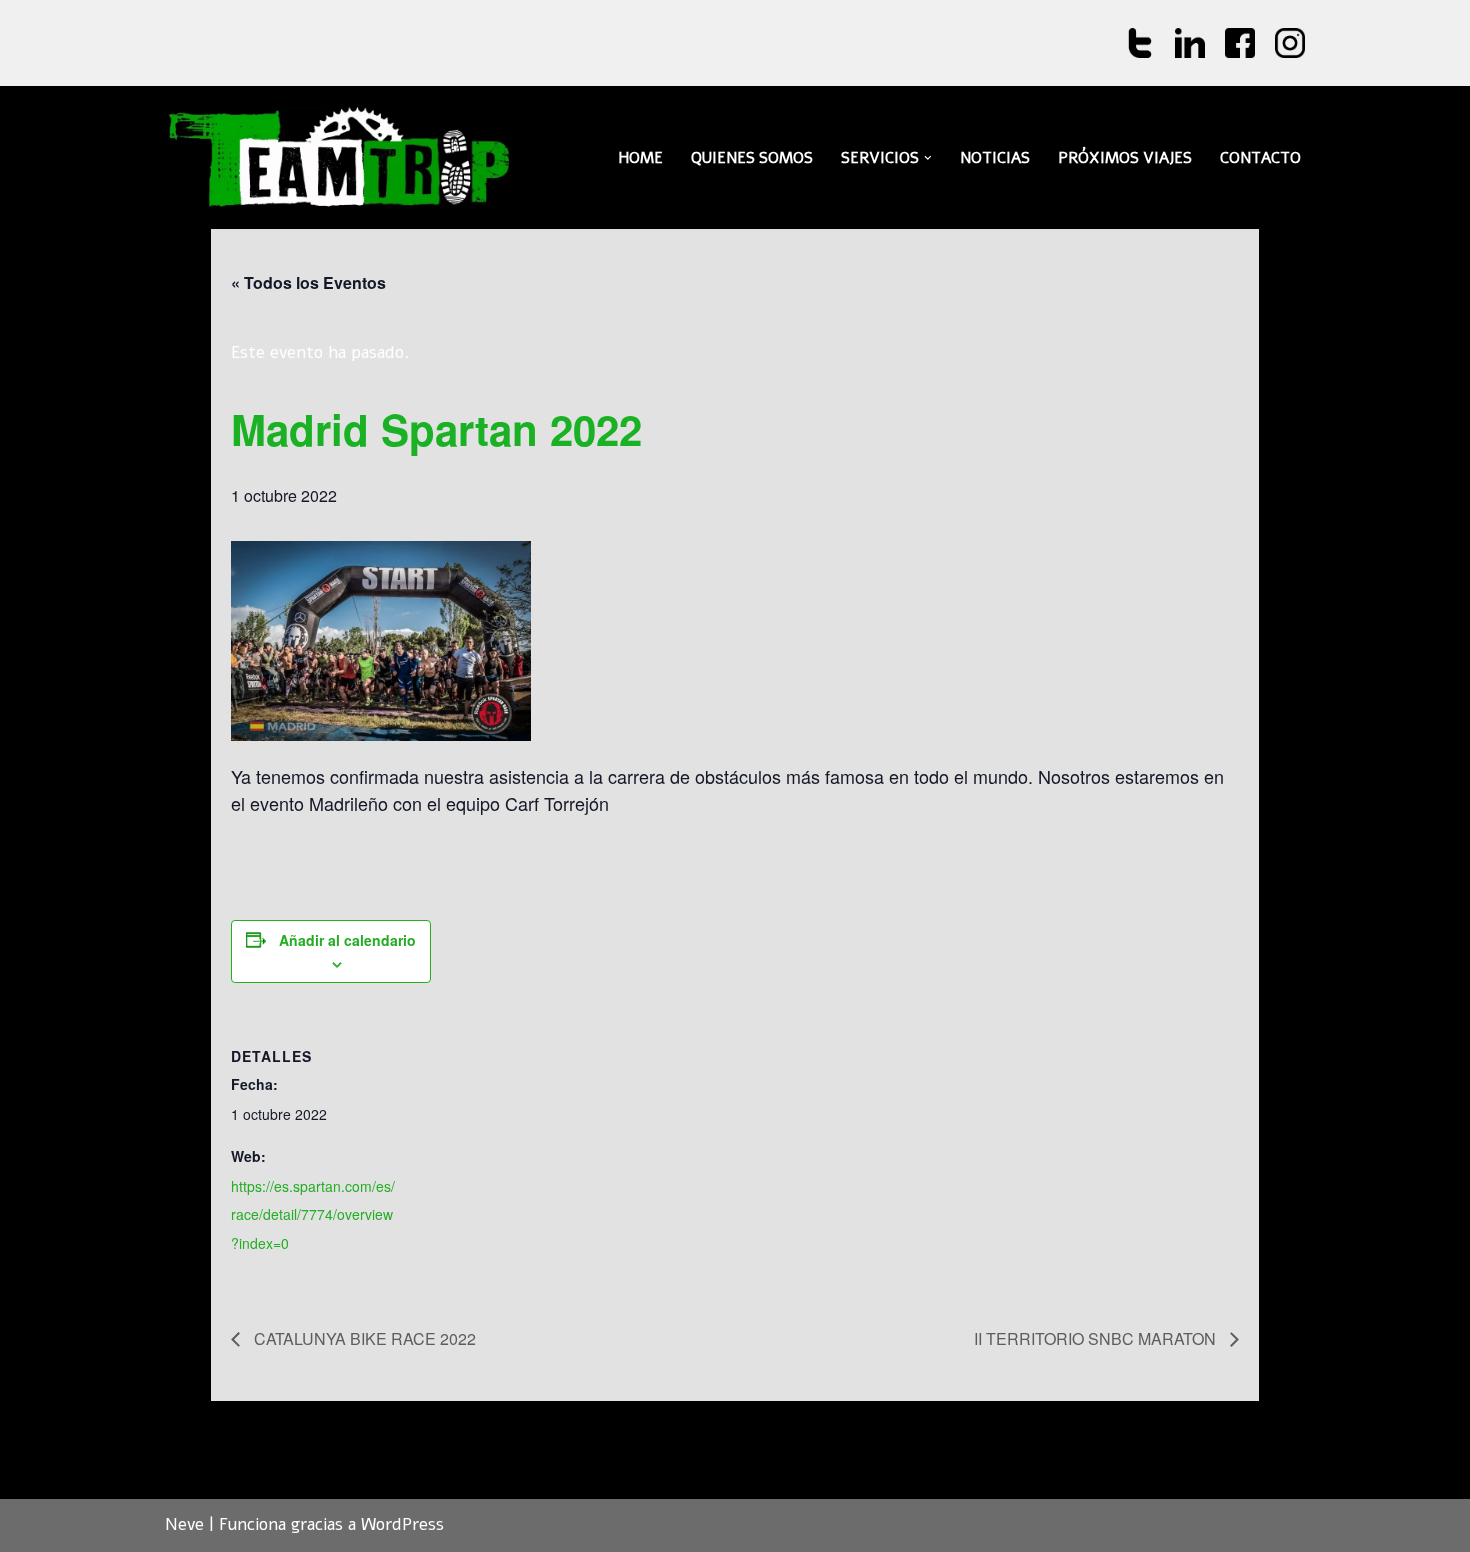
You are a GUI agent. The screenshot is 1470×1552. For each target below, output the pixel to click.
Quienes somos (752, 158)
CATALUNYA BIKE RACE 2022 (363, 1338)
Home (640, 158)
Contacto (1260, 158)
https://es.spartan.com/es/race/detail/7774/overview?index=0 (313, 1215)
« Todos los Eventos (308, 282)
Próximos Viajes (1125, 158)
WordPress (402, 1524)
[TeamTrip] (340, 157)
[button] (928, 158)
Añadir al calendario (347, 940)
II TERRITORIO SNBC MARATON (1097, 1338)
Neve (184, 1524)
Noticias (995, 158)
